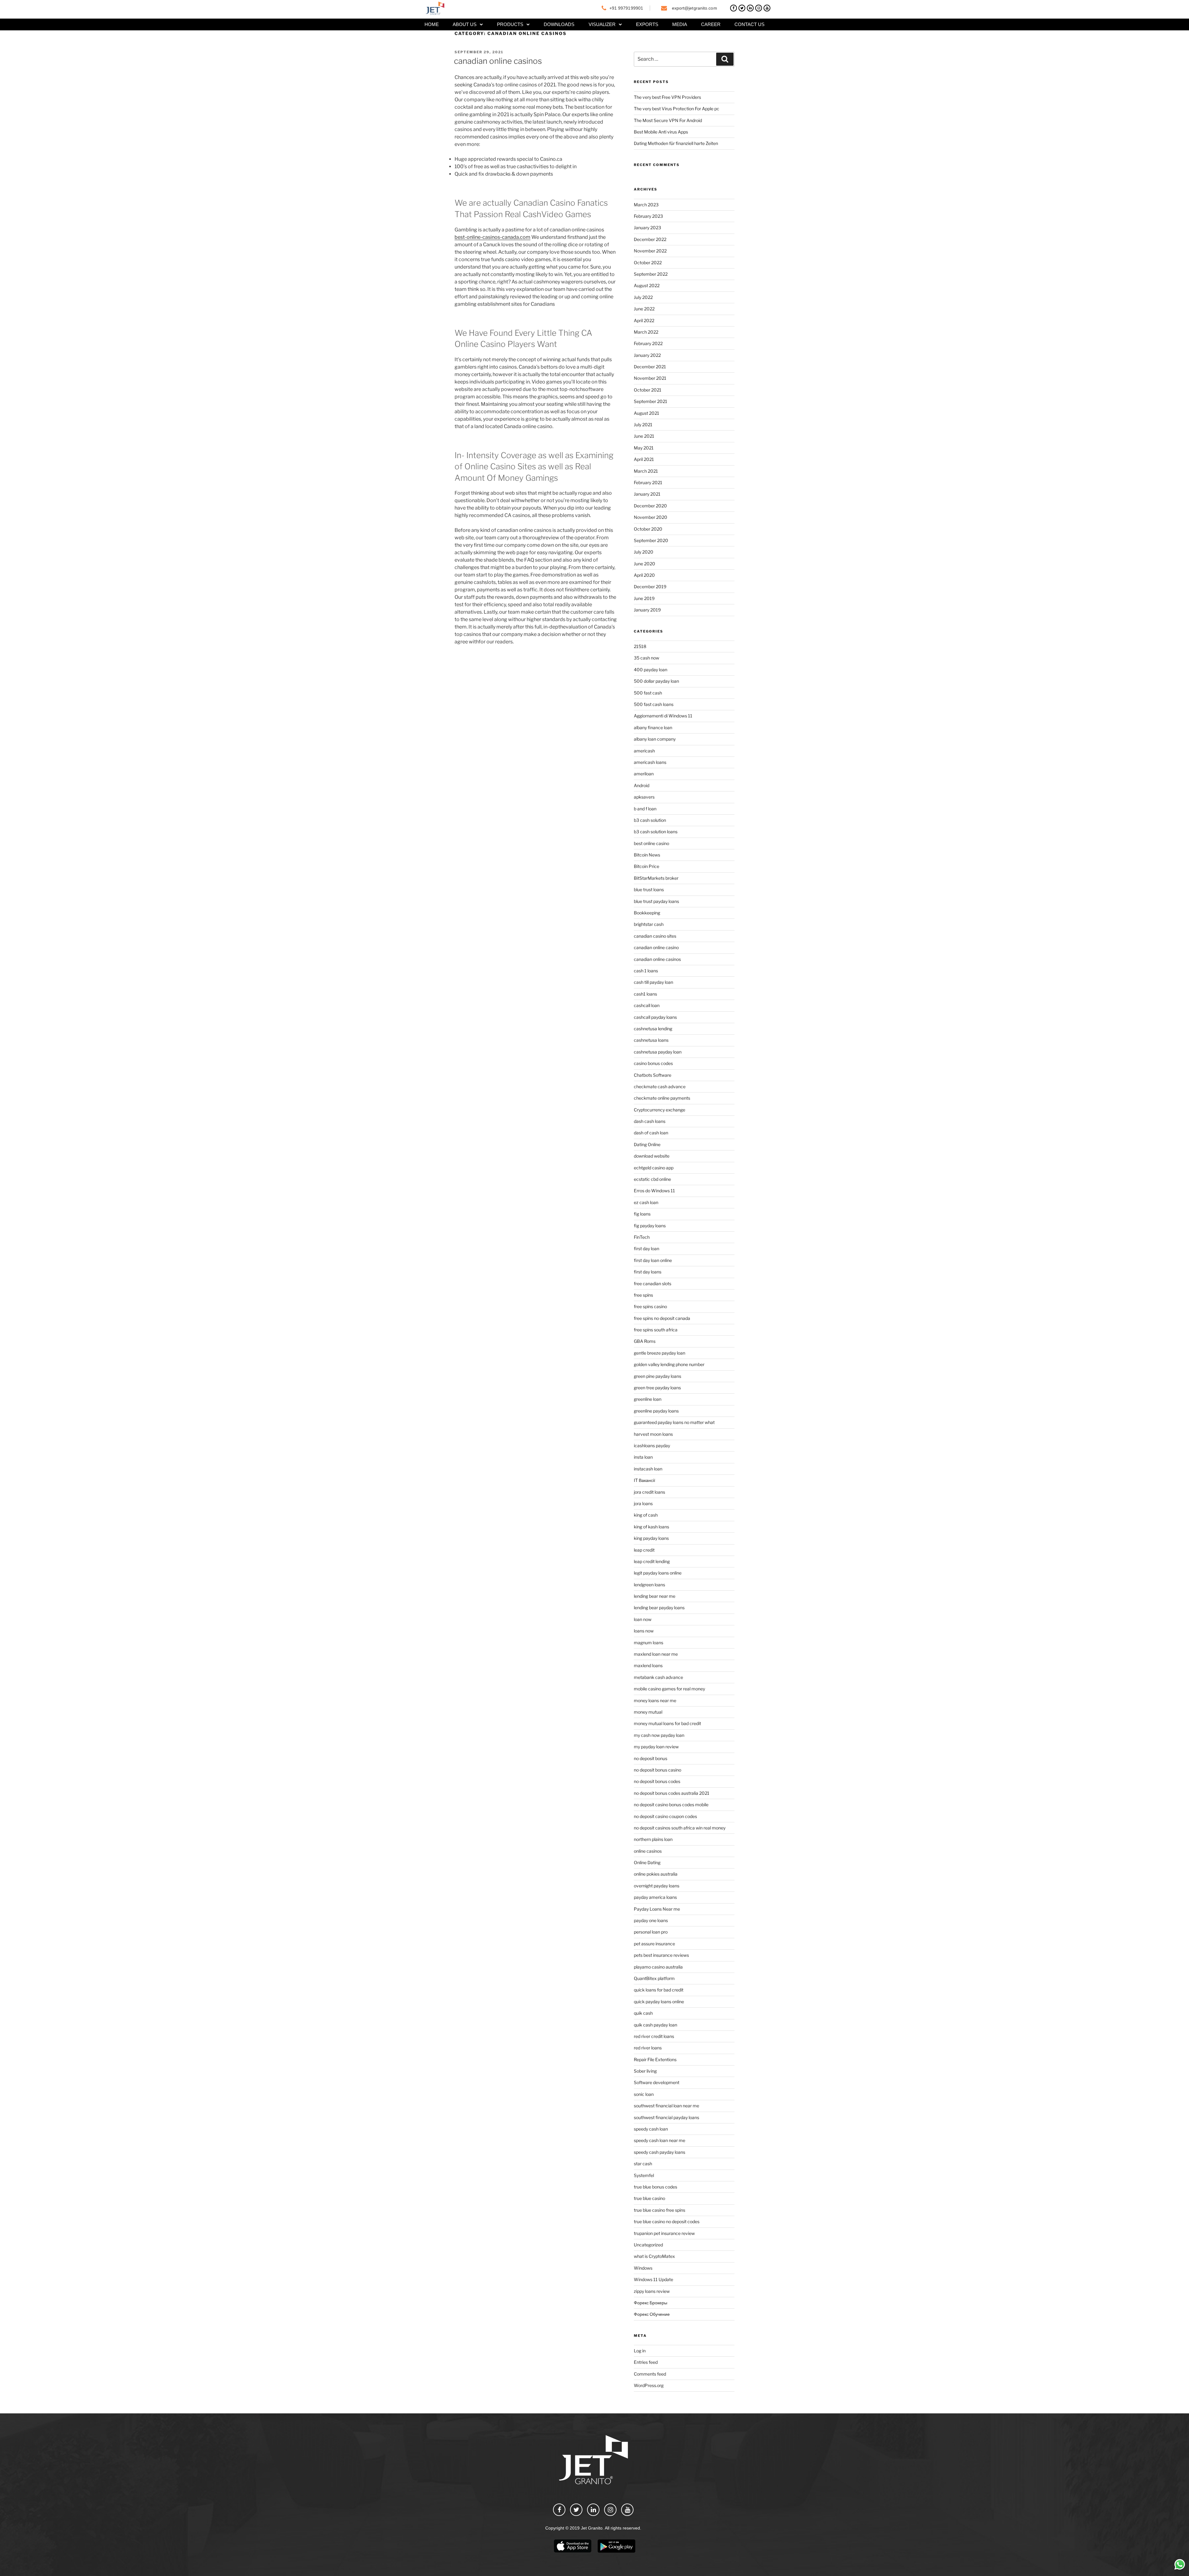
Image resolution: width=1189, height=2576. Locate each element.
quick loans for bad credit (659, 1990)
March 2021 (646, 471)
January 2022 (647, 355)
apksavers (644, 797)
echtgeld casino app (654, 1168)
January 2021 (647, 494)
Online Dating (647, 1862)
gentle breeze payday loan (660, 1353)
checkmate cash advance (660, 1086)
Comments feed (650, 2374)
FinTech (642, 1237)
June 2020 (645, 564)
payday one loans (651, 1920)
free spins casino (650, 1306)
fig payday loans (650, 1226)
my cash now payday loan (659, 1735)
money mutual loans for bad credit (667, 1723)
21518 (640, 646)
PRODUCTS (510, 24)
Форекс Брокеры (651, 2303)
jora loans (643, 1503)
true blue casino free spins (660, 2210)
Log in (640, 2351)
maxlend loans (648, 1665)
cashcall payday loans (655, 1017)
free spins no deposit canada (662, 1318)
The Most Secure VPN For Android (668, 120)
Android (642, 785)
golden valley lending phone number (669, 1364)
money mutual (648, 1712)
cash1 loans (645, 994)
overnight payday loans (657, 1886)
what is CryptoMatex (654, 2256)
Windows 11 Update (653, 2279)
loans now (644, 1631)
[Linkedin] (750, 8)
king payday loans (651, 1538)
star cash (643, 2164)
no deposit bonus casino (658, 1770)
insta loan (643, 1457)
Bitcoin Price (647, 866)
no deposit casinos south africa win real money (680, 1828)
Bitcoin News (647, 855)
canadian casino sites (655, 936)
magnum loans (649, 1643)
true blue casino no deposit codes (667, 2221)
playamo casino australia (658, 1967)
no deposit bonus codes (657, 1781)
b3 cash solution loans (656, 832)
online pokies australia (656, 1874)
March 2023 (646, 205)
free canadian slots (653, 1284)
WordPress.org (649, 2385)
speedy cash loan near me (660, 2140)
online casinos (648, 1851)
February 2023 (648, 216)
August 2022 (647, 285)
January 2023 (647, 228)
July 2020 (644, 552)
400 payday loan (651, 670)
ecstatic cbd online (652, 1179)
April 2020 (644, 575)
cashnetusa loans (651, 1040)
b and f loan (645, 809)
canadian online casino (656, 947)
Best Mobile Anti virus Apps (661, 132)
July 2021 (643, 425)
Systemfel (644, 2175)
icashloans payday (652, 1446)
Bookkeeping (647, 913)
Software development (657, 2082)
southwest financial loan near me (666, 2106)
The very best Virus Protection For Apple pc (677, 109)
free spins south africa (656, 1330)
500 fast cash (648, 693)
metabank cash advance (658, 1677)
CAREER (711, 24)
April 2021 (644, 459)
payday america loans (655, 1897)
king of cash (646, 1515)
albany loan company (655, 739)
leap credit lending (652, 1561)
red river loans (648, 2048)
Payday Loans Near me (657, 1909)
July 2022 (643, 297)
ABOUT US (465, 24)
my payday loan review (656, 1747)
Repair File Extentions (655, 2059)
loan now (643, 1619)
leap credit (644, 1550)
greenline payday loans (656, 1411)
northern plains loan (653, 1839)
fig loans (642, 1214)
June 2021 (644, 436)
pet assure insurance (654, 1944)
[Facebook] (734, 8)
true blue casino (649, 2198)
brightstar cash (649, 924)
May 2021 (644, 448)
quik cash (643, 2013)
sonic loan (644, 2094)
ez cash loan (646, 1202)
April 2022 (644, 320)
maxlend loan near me (656, 1654)
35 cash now (647, 658)
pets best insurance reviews (661, 1955)
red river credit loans (654, 2036)
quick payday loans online (659, 2002)
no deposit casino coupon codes (665, 1816)
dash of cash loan (651, 1133)
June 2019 (644, 598)
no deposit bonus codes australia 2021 (672, 1793)
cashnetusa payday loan (658, 1052)
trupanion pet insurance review (664, 2233)
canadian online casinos (498, 61)
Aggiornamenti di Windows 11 (663, 716)
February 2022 (648, 343)
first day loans (648, 1272)
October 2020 (648, 529)
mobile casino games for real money (669, 1689)
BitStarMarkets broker (656, 878)
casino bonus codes (653, 1063)
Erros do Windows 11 (654, 1191)
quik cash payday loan (655, 2025)
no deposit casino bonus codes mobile (671, 1805)
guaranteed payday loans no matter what (674, 1422)
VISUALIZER (602, 24)
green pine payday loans (658, 1376)
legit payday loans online (658, 1573)
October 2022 (648, 263)
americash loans (650, 762)
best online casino (651, 843)
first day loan (647, 1249)
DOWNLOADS (559, 24)
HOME (432, 24)
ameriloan (644, 774)
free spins (643, 1295)
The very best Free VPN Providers (667, 97)
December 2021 (650, 367)
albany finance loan (653, 727)
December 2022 (650, 239)
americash (644, 751)
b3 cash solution (650, 820)
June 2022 (644, 309)
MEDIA (680, 24)
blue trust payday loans (656, 901)
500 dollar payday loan (656, 681)
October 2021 (648, 390)
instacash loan (648, 1469)
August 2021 (647, 413)
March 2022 (646, 332)
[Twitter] (742, 8)
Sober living (645, 2071)
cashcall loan (647, 1005)
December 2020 (650, 506)
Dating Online (647, 1144)
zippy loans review (652, 2291)
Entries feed (646, 2362)
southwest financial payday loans (666, 2117)
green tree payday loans (657, 1388)
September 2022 (651, 274)
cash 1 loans (646, 971)
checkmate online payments (662, 1098)
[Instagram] (759, 8)
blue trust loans (649, 889)
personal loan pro (651, 1932)
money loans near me (655, 1700)
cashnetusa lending (653, 1029)
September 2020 (651, 540)
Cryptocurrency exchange (660, 1110)
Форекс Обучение (652, 2314)
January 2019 (647, 610)
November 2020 (651, 517)
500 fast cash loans (654, 704)
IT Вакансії (645, 1480)
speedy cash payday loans (660, 2152)
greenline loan (648, 1399)
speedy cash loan (651, 2129)
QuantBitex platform (654, 1978)
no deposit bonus (651, 1758)
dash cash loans (650, 1121)
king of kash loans (651, 1527)
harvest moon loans (653, 1434)
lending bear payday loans (659, 1608)
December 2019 (650, 587)
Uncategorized (648, 2245)
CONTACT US (749, 24)
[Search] (725, 59)
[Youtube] (767, 8)
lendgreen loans (649, 1585)
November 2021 (650, 378)
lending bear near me (655, 1596)
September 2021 (651, 401)
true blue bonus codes (655, 2187)
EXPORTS (647, 24)
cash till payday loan (653, 982)
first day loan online (653, 1260)
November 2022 (650, 251)
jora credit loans (649, 1492)
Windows (643, 2268)
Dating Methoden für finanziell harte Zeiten (676, 143)
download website (652, 1156)
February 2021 (648, 482)
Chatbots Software (653, 1075)
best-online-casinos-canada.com (492, 237)
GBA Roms (645, 1341)
